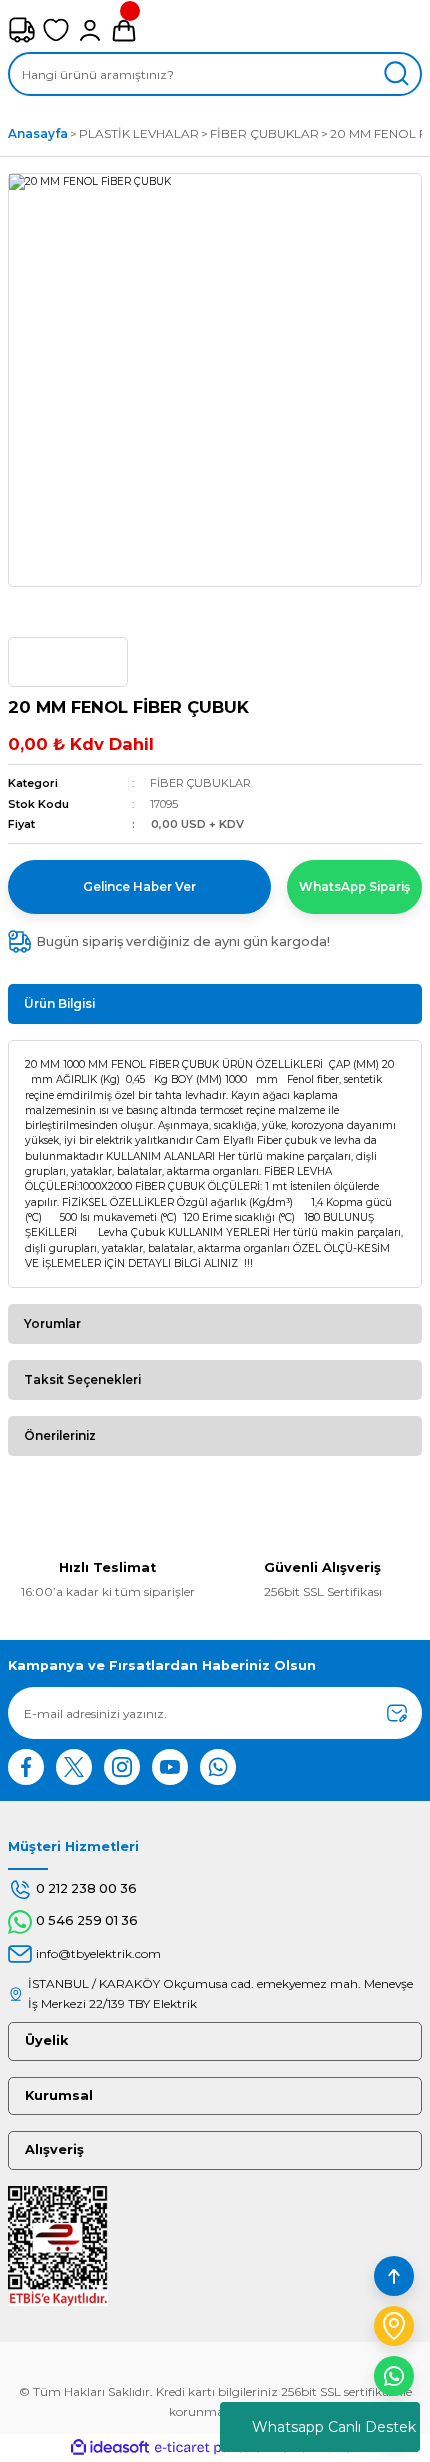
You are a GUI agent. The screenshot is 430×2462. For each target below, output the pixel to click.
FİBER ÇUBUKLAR (200, 783)
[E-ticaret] (212, 2447)
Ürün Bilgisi (59, 1003)
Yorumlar (52, 1323)
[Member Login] (90, 30)
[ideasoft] (110, 2448)
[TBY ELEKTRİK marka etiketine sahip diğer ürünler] (68, 662)
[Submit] (397, 1713)
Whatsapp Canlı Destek (334, 2427)
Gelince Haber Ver (139, 886)
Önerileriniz (60, 1435)
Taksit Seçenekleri (82, 1379)
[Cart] (124, 30)
